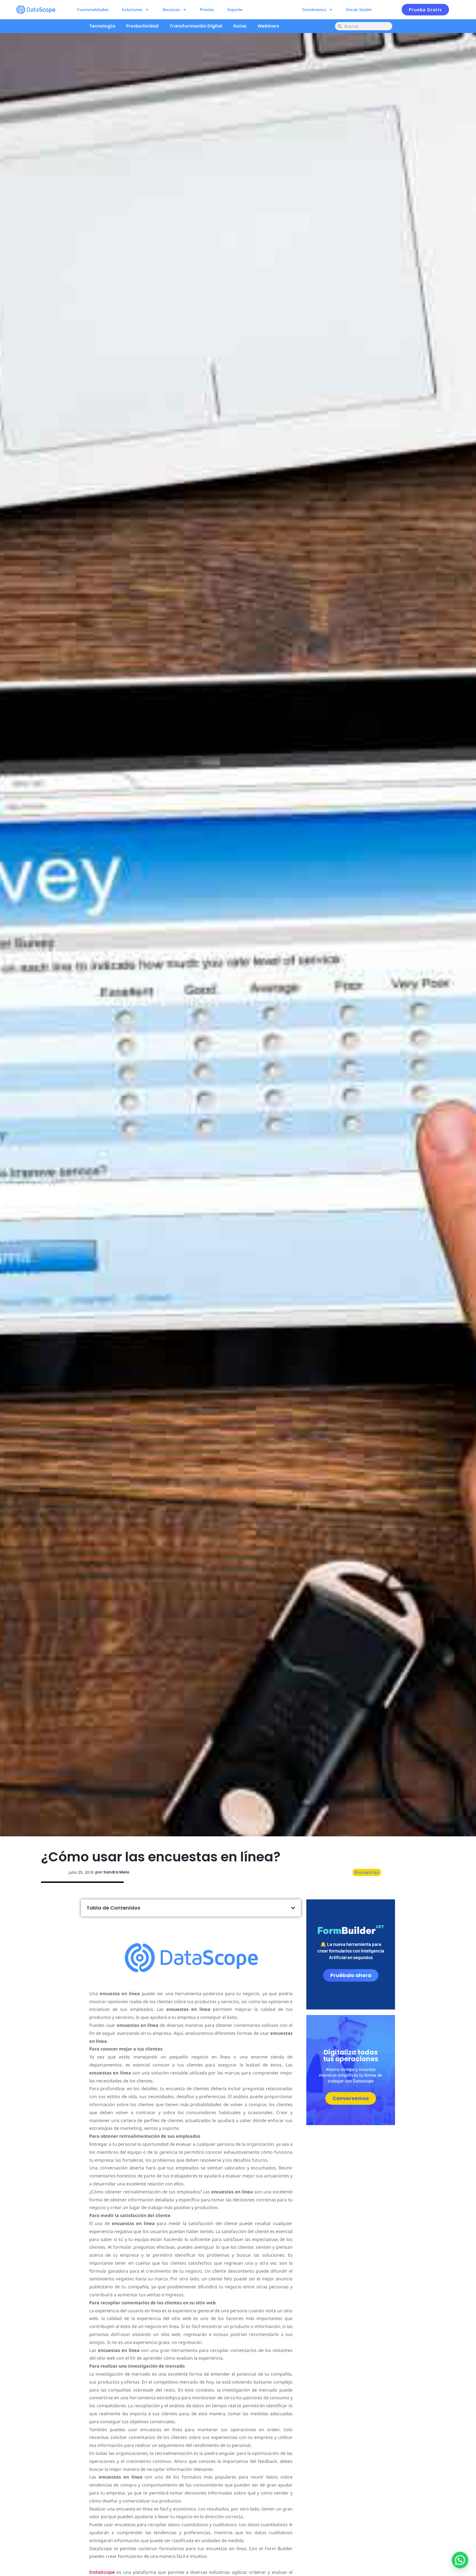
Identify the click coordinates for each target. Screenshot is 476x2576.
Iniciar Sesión (359, 9)
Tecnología (102, 26)
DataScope (102, 2572)
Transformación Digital (196, 26)
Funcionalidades (93, 9)
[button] (293, 1908)
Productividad (142, 26)
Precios (207, 9)
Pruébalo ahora (351, 1975)
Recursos (171, 9)
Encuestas (367, 1872)
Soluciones (132, 9)
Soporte (235, 9)
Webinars (268, 26)
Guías (240, 26)
